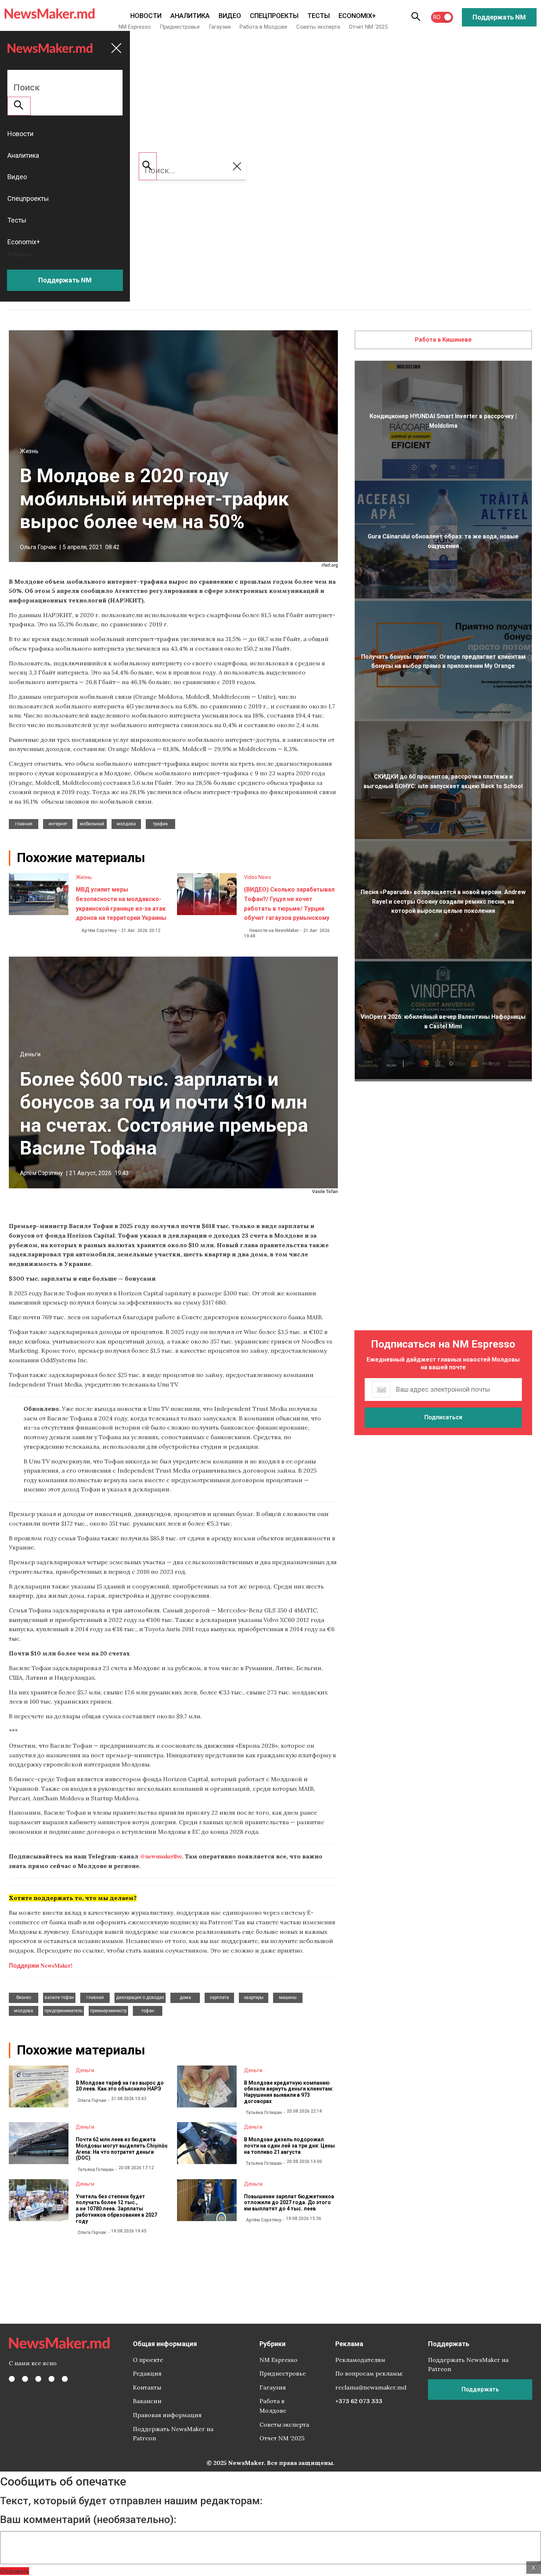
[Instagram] (38, 2379)
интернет (58, 824)
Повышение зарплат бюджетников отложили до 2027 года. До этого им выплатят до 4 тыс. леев (289, 2203)
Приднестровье (180, 27)
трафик (160, 824)
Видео (230, 16)
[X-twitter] (25, 2379)
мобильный (92, 824)
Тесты (319, 16)
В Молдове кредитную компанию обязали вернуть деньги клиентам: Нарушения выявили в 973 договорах (289, 2092)
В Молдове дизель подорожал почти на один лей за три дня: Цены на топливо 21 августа (289, 2146)
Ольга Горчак (38, 547)
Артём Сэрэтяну (99, 931)
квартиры (254, 1997)
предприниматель (63, 2011)
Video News (258, 877)
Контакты (147, 2387)
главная (24, 824)
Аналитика (190, 16)
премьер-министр (108, 2011)
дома (185, 1997)
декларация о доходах (140, 1997)
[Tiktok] (52, 2379)
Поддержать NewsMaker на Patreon (173, 2434)
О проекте (148, 2360)
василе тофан (59, 1997)
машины (288, 1997)
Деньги (30, 1054)
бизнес (24, 1997)
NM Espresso (135, 27)
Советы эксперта (318, 27)
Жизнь (29, 451)
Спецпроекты (274, 16)
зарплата (219, 1997)
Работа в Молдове (264, 27)
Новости (146, 16)
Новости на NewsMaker (274, 931)
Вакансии (147, 2401)
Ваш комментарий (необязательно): (88, 2520)
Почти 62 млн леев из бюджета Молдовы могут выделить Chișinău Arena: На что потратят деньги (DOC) (122, 2149)
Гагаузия (220, 27)
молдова (126, 824)
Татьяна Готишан (264, 2113)
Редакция (147, 2373)
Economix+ (357, 16)
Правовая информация (167, 2415)
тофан (148, 2011)
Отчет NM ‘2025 (368, 27)
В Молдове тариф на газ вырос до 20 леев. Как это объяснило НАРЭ (120, 2086)
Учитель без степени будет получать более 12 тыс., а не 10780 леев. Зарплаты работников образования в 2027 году (116, 2209)
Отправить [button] (15, 2571)
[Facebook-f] (12, 2379)
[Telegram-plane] (65, 2379)
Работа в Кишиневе (443, 340)
